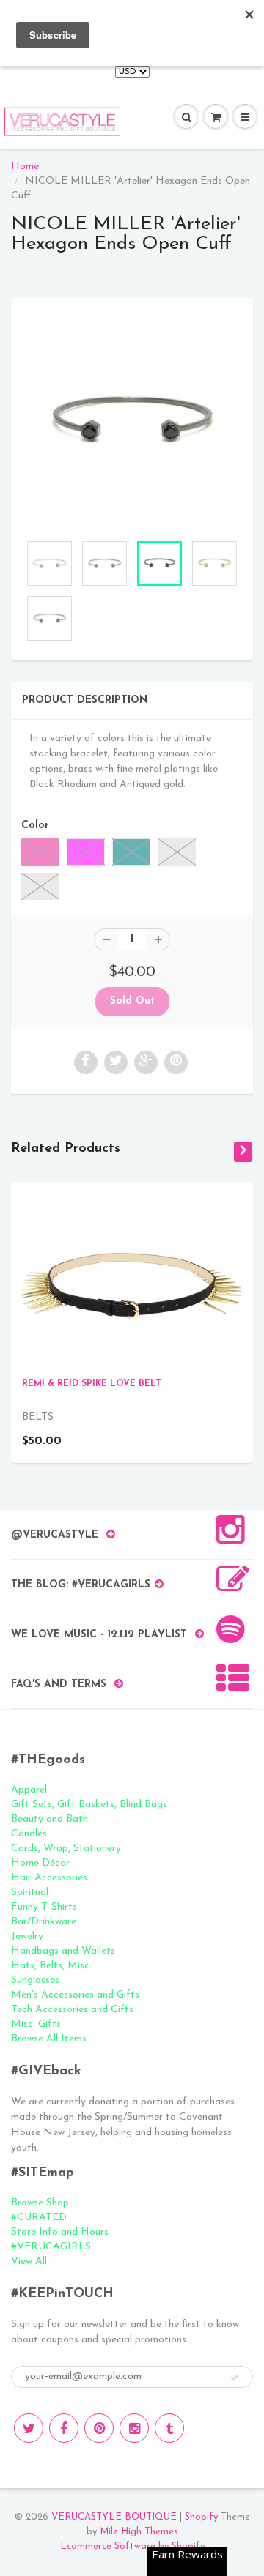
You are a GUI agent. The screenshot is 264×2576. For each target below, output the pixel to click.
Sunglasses (35, 1980)
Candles (29, 1834)
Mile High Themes (139, 2532)
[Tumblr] (169, 2428)
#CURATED (39, 2218)
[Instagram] (134, 2428)
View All (29, 2262)
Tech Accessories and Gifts (72, 2010)
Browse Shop (40, 2203)
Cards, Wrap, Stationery (66, 1849)
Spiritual (30, 1892)
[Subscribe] (235, 2378)
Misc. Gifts (36, 2024)
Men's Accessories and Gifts (75, 1995)
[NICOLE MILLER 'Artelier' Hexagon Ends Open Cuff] (132, 422)
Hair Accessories (49, 1878)
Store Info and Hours (60, 2232)
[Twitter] (29, 2428)
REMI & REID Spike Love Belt (92, 1384)
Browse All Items (49, 2039)
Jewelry (27, 1936)
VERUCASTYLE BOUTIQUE (114, 2517)
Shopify (201, 2517)
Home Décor (40, 1863)
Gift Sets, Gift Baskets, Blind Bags (89, 1805)
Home (25, 167)
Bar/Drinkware (44, 1922)
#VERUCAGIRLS (51, 2247)
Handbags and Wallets (63, 1951)
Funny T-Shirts (44, 1907)
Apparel (29, 1790)
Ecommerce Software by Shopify (132, 2546)
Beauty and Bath (49, 1819)
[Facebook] (64, 2428)
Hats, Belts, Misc (50, 1966)
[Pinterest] (99, 2428)
